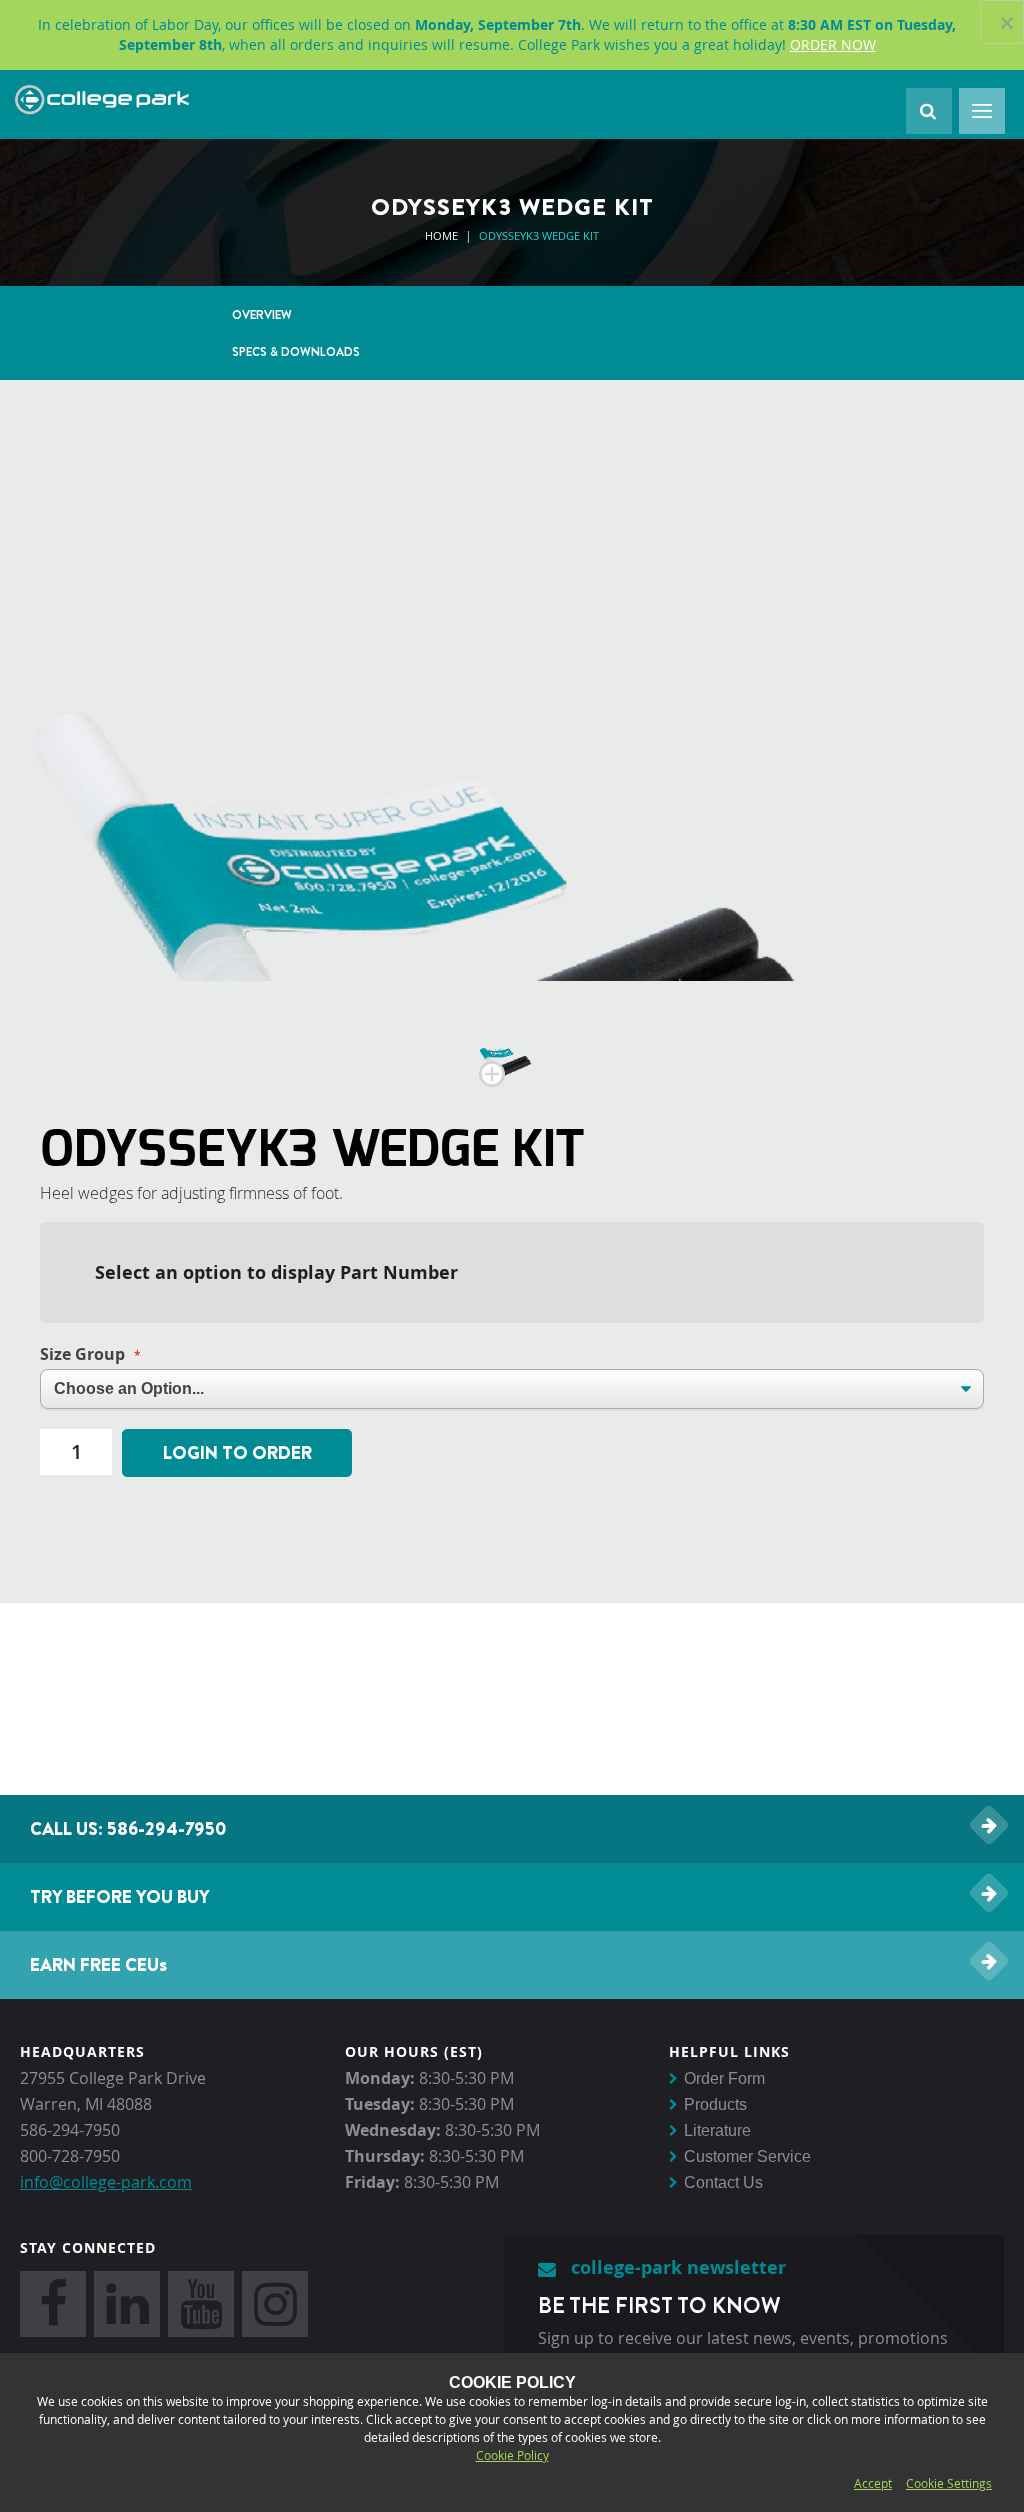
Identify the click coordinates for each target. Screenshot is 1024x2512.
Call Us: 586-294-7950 (128, 1828)
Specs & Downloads (296, 351)
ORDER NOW (833, 44)
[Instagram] (275, 2304)
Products (715, 2104)
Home (441, 235)
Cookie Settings (949, 2483)
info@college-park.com (106, 2182)
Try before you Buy (120, 1896)
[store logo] (102, 100)
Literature (717, 2130)
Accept (873, 2483)
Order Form (724, 2078)
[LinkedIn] (127, 2304)
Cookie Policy (512, 2455)
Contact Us (723, 2182)
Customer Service (747, 2156)
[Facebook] (53, 2304)
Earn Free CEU (98, 1964)
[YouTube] (201, 2304)
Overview (262, 314)
